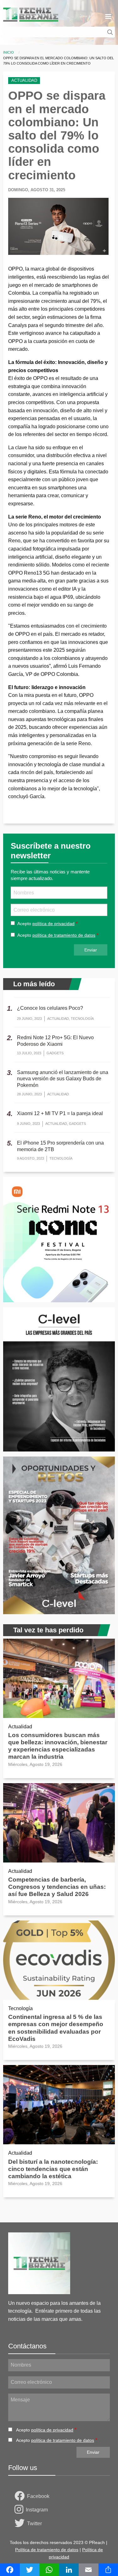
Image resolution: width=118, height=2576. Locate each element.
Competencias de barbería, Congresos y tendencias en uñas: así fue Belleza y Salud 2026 (57, 1887)
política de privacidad (53, 924)
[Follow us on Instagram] (20, 2510)
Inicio (8, 52)
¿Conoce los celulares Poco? (50, 1008)
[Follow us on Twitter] (21, 2524)
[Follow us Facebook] (21, 2496)
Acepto (46, 924)
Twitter (34, 2523)
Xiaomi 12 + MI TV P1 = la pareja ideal (60, 1113)
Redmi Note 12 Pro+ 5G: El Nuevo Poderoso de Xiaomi (55, 1041)
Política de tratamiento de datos (47, 2550)
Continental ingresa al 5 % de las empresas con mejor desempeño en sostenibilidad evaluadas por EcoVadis (56, 2028)
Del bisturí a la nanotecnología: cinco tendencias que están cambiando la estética (53, 2169)
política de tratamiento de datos (64, 935)
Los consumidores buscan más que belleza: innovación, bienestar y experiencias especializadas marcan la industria (58, 1746)
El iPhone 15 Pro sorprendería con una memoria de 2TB (60, 1146)
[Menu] (108, 17)
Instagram (37, 2510)
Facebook (38, 2496)
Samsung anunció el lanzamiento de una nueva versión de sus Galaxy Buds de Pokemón (63, 1079)
